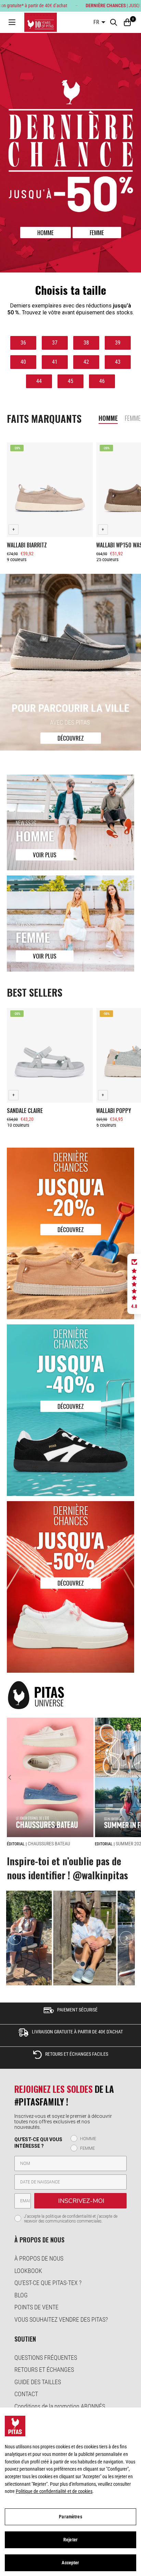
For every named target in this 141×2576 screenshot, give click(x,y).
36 (23, 343)
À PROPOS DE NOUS (39, 2258)
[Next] (135, 1777)
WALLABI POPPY (114, 1111)
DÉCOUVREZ (71, 738)
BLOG (21, 2295)
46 (102, 381)
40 (23, 362)
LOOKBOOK (28, 2271)
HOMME (46, 233)
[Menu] (12, 22)
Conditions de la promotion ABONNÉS (60, 2406)
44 (39, 381)
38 (86, 343)
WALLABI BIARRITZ (27, 545)
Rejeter (70, 2540)
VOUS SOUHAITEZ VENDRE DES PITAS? (61, 2319)
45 (70, 381)
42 (86, 362)
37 (55, 343)
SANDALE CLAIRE (25, 1111)
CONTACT (26, 2394)
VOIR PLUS (45, 855)
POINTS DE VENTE (36, 2307)
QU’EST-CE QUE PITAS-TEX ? (48, 2283)
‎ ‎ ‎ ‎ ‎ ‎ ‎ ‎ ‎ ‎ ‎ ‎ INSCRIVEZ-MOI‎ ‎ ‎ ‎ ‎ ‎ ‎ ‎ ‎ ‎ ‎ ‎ (80, 2201)
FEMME (97, 233)
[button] (134, 1284)
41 (55, 362)
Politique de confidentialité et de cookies (54, 2491)
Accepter (70, 2563)
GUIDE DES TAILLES (38, 2382)
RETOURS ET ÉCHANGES (44, 2370)
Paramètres (70, 2517)
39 (118, 343)
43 (118, 362)
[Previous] (13, 1777)
